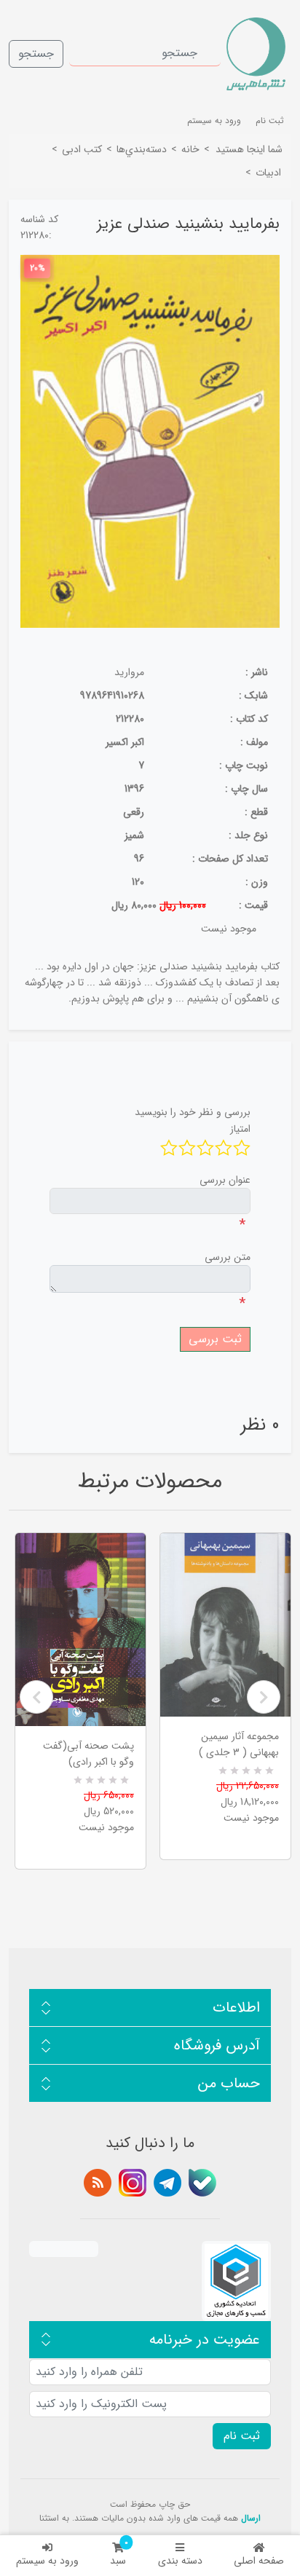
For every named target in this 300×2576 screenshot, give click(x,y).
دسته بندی (180, 2561)
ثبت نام (270, 121)
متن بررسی (228, 1257)
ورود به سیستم (47, 2561)
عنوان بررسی (225, 1180)
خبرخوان (98, 2183)
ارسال (251, 2518)
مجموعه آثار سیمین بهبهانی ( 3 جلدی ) (239, 1744)
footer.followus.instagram (133, 2183)
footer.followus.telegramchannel (167, 2183)
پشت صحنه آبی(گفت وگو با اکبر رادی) (88, 1754)
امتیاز (240, 1129)
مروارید (129, 672)
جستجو (36, 54)
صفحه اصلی (259, 2561)
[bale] (202, 2183)
